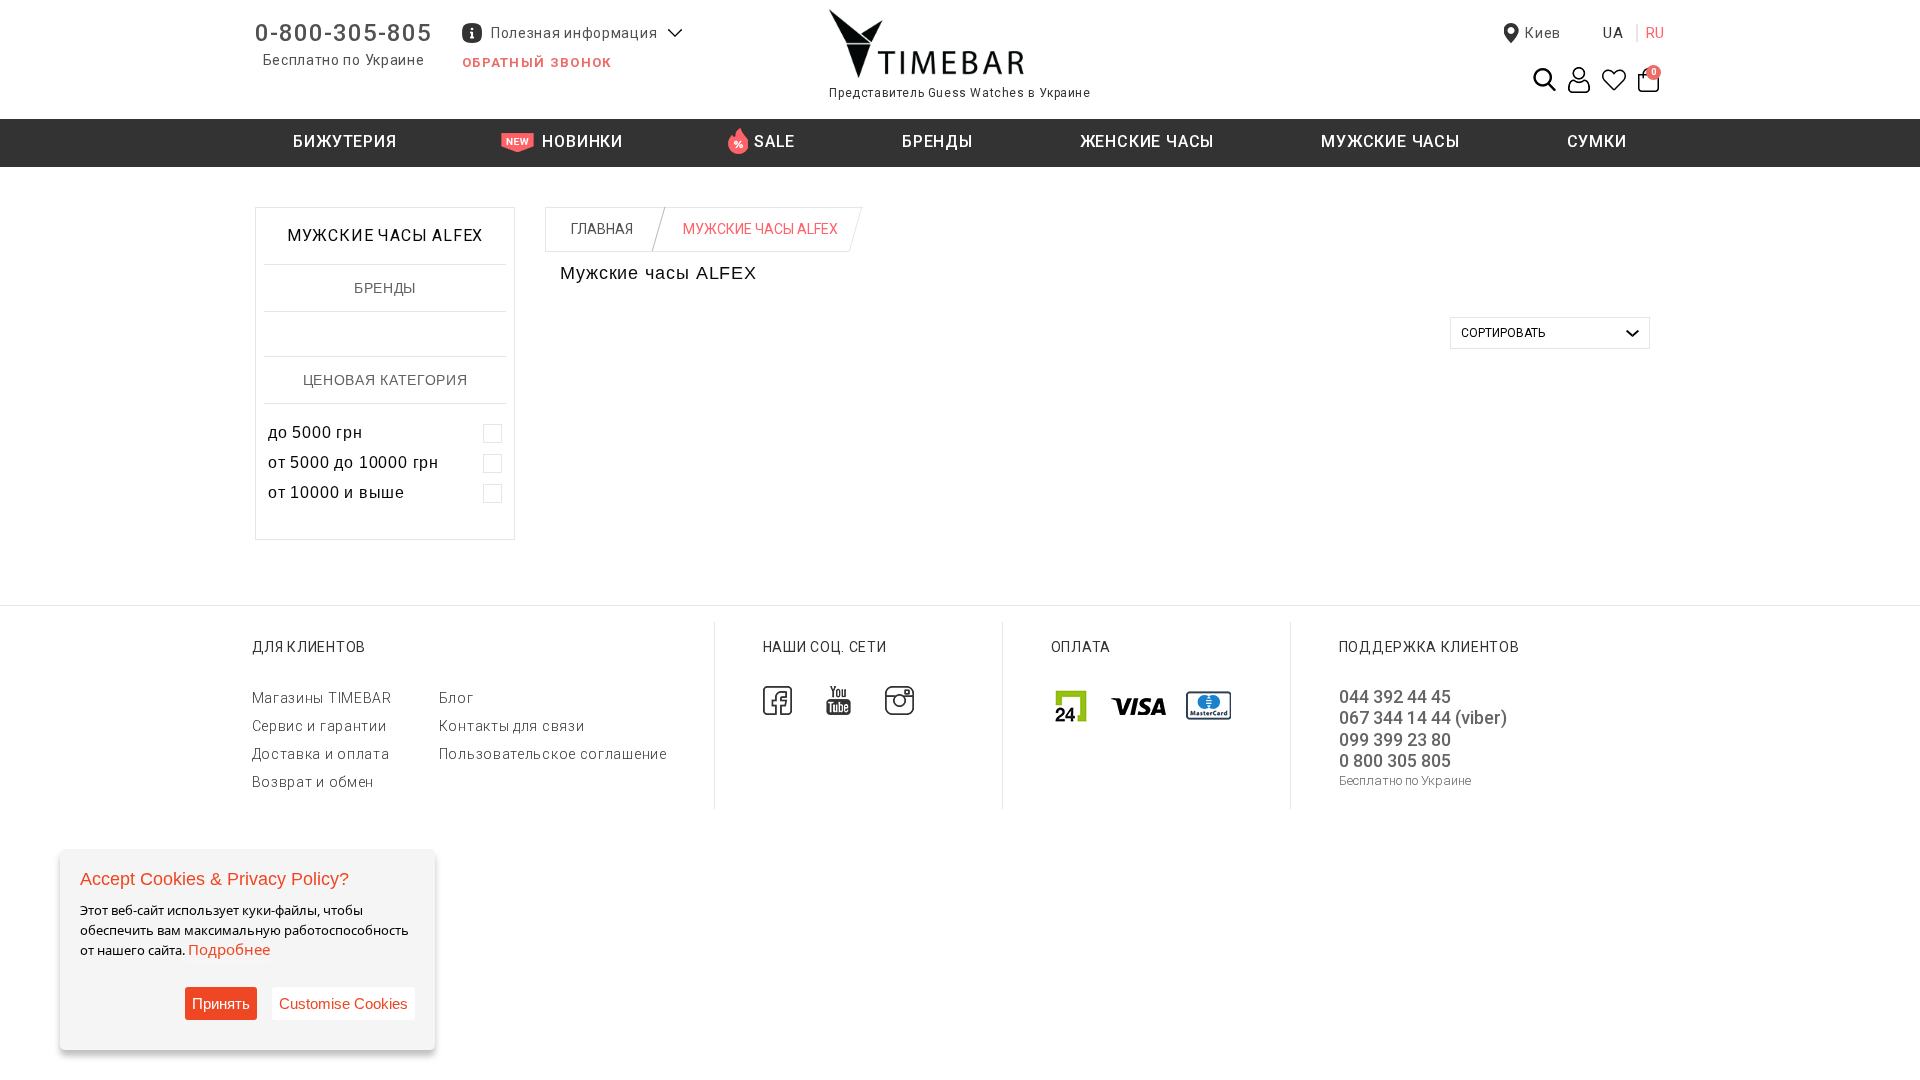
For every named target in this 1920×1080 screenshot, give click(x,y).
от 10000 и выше (336, 492)
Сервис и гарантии (319, 726)
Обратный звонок (537, 62)
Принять (221, 1003)
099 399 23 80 (1395, 739)
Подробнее (229, 949)
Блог (456, 698)
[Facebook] (777, 698)
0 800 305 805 (1395, 760)
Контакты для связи (512, 726)
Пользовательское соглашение (553, 754)
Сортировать (1503, 333)
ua (1613, 33)
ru (1656, 33)
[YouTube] (838, 698)
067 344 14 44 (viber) (1423, 717)
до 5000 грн (315, 432)
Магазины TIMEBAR (322, 698)
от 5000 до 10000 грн (353, 462)
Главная (602, 229)
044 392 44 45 (1395, 696)
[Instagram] (899, 698)
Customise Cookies (343, 1003)
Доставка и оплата (321, 754)
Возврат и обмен (313, 782)
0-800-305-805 (343, 33)
